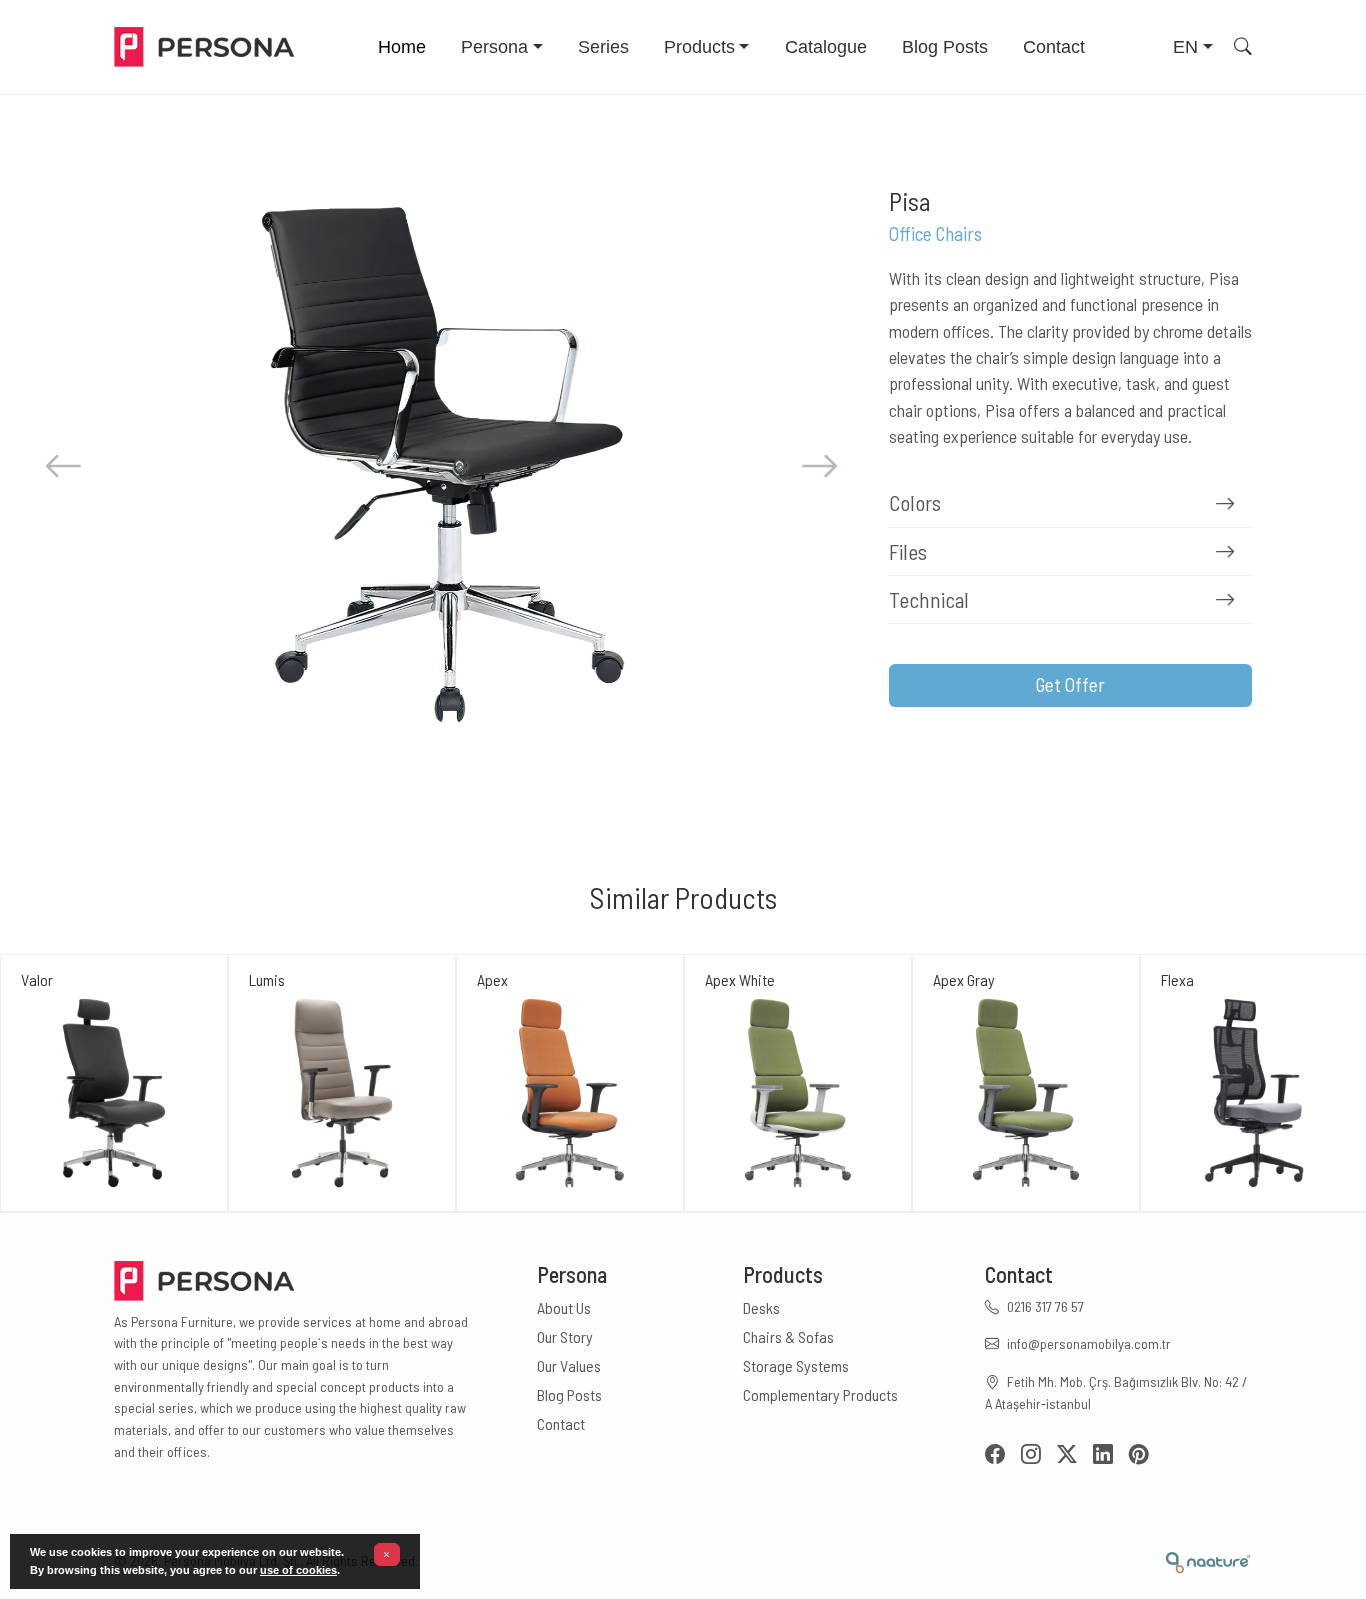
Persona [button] (494, 47)
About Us (564, 1307)
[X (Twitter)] (1075, 1455)
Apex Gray (964, 979)
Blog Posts (945, 47)
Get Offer (1070, 684)
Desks (761, 1307)
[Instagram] (1039, 1455)
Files (908, 551)
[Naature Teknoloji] (1207, 1560)
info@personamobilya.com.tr (1089, 1343)
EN (1185, 47)
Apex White (740, 979)
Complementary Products (820, 1394)
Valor (37, 979)
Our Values (569, 1365)
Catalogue (826, 47)
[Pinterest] (1139, 1455)
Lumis (267, 979)
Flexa (1177, 979)
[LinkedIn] (1111, 1455)
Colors (915, 502)
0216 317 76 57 (1045, 1306)
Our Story (565, 1336)
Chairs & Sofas (788, 1336)
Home (402, 47)
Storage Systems (796, 1365)
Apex (492, 979)
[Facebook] (1003, 1455)
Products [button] (699, 47)
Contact (1054, 47)
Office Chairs (935, 233)
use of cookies (298, 1570)
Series (603, 47)
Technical (929, 599)
